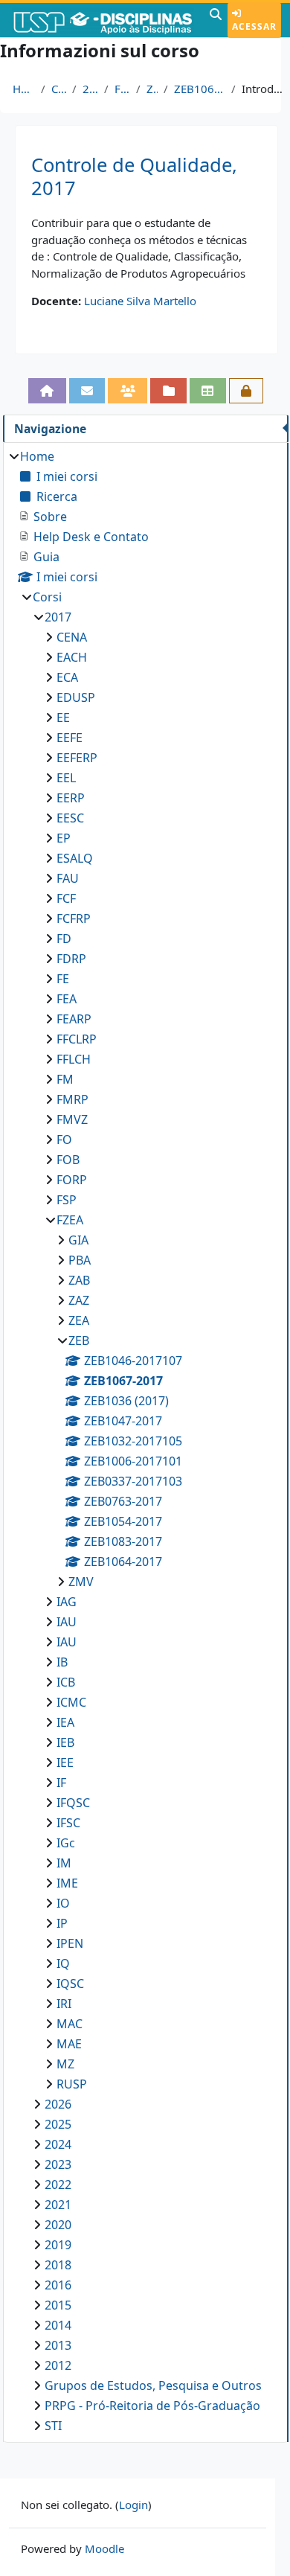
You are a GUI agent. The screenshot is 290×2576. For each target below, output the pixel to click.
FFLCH (74, 1059)
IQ (63, 1963)
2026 (58, 2104)
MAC (70, 2024)
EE (63, 717)
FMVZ (72, 1119)
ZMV (81, 1582)
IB (62, 1662)
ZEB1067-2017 (200, 89)
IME (67, 1883)
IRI (64, 2004)
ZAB (79, 1280)
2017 (90, 89)
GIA (78, 1240)
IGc (66, 1843)
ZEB (152, 89)
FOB (68, 1160)
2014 (58, 2325)
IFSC (68, 1823)
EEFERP (77, 758)
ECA (67, 677)
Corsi (59, 89)
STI (53, 2426)
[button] (216, 20)
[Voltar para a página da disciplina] (47, 390)
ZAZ (79, 1300)
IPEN (70, 1943)
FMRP (72, 1099)
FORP (72, 1180)
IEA (65, 1722)
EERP (71, 798)
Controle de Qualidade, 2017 (134, 176)
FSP (67, 1200)
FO (64, 1140)
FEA (67, 999)
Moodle (104, 2548)
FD (64, 939)
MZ (65, 2064)
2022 (58, 2185)
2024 (58, 2144)
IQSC (70, 1984)
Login (133, 2505)
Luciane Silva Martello (140, 301)
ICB (66, 1682)
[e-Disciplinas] (103, 20)
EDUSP (76, 697)
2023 (58, 2164)
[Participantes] (128, 390)
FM (65, 1079)
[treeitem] (145, 1441)
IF (61, 1783)
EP (64, 838)
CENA (72, 637)
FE (63, 979)
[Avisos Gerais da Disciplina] (87, 390)
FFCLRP (77, 1039)
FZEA (122, 89)
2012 (58, 2365)
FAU (68, 878)
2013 (58, 2345)
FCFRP (74, 918)
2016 (58, 2285)
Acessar (254, 26)
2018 (58, 2265)
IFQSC (73, 1803)
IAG (67, 1602)
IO (63, 1903)
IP (62, 1923)
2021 (58, 2205)
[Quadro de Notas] (208, 390)
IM (64, 1863)
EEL (66, 778)
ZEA (79, 1320)
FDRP (71, 959)
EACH (72, 657)
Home (24, 89)
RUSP (72, 2084)
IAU (67, 1622)
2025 (58, 2124)
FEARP (74, 1019)
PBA (80, 1260)
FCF (66, 898)
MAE (69, 2044)
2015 (58, 2305)
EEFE (70, 738)
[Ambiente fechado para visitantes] (246, 390)
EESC (70, 818)
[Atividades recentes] (168, 390)
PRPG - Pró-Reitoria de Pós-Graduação (152, 2406)
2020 (58, 2225)
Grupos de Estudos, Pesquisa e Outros (153, 2385)
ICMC (71, 1702)
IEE (65, 1762)
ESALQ (75, 858)
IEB (65, 1742)
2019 (58, 2245)
